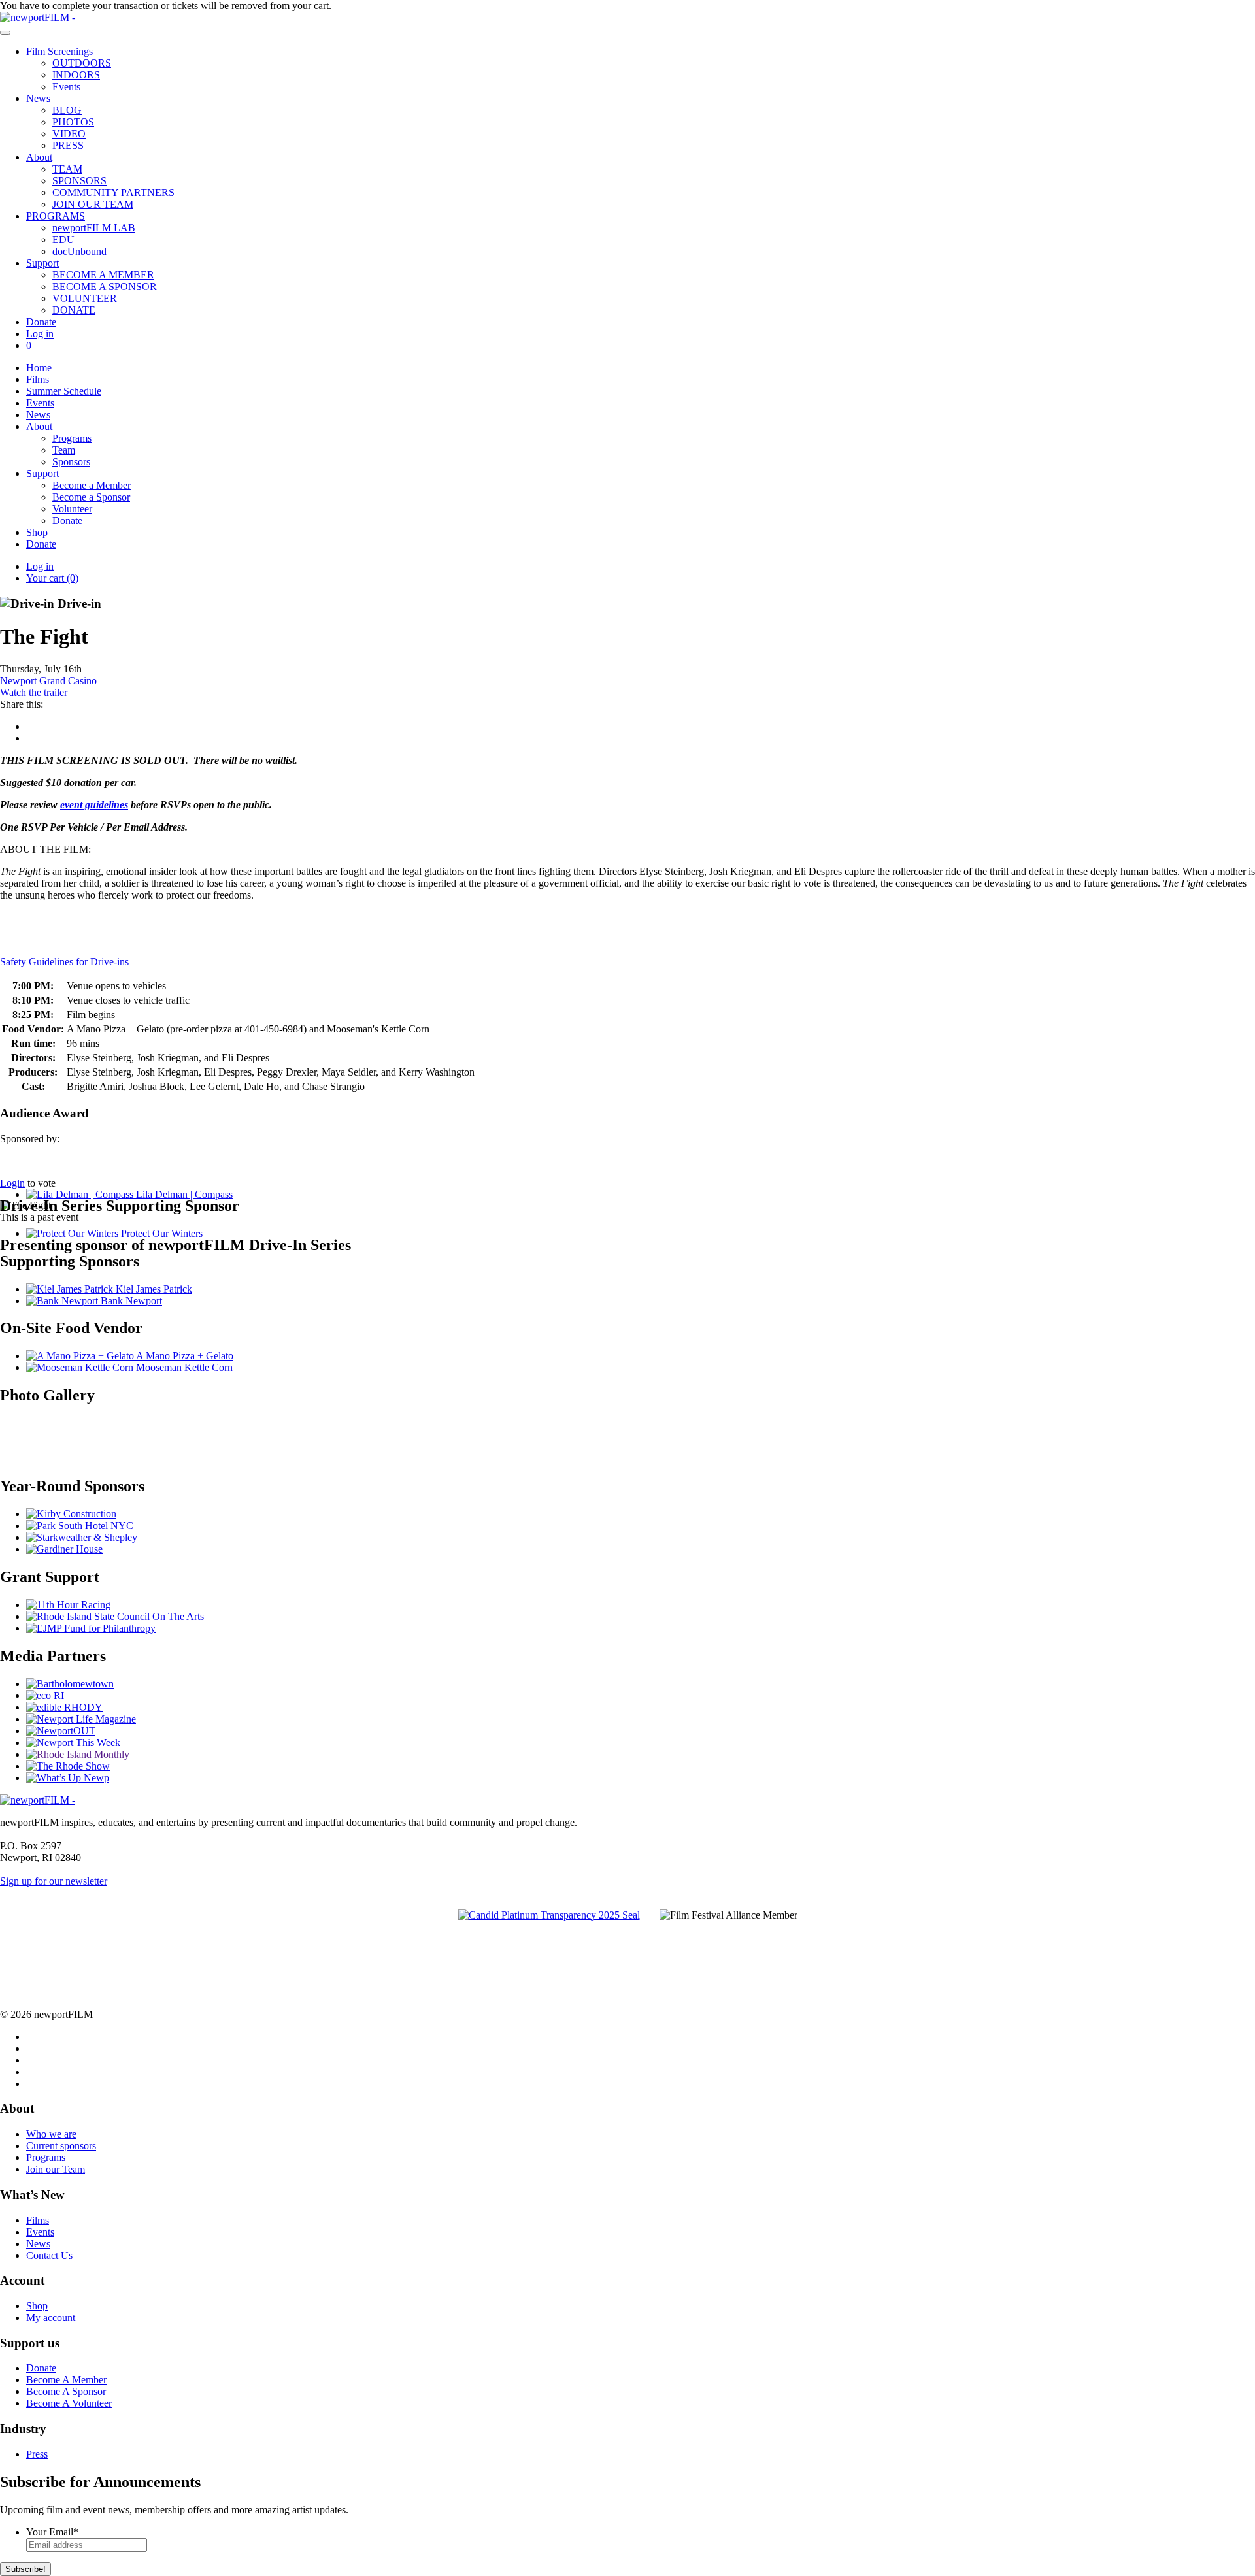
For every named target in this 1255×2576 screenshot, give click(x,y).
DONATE (74, 310)
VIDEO (69, 134)
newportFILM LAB (94, 228)
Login (12, 1183)
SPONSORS (79, 181)
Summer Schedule (64, 391)
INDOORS (76, 75)
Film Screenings (59, 51)
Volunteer (72, 509)
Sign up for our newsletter (54, 1881)
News (38, 98)
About (39, 157)
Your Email (52, 2532)
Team (64, 450)
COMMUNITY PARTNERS (113, 192)
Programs (72, 438)
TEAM (67, 169)
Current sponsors (61, 2146)
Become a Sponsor (91, 497)
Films (38, 379)
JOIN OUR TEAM (93, 204)
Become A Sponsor (66, 2391)
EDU (63, 239)
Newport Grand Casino (48, 681)
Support (42, 263)
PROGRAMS (56, 216)
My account (51, 2318)
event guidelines (94, 805)
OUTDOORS (82, 63)
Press (37, 2454)
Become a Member (92, 485)
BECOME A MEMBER (103, 275)
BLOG (67, 110)
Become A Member (66, 2380)
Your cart (52, 578)
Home (39, 368)
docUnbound (79, 251)
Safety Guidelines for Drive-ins (64, 962)
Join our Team (56, 2169)
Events (66, 87)
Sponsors (71, 462)
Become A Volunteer (69, 2403)
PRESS (68, 145)
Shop (37, 532)
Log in (40, 334)
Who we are (51, 2134)
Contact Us (49, 2255)
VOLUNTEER (85, 298)
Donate (41, 322)
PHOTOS (73, 122)
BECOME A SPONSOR (105, 287)
